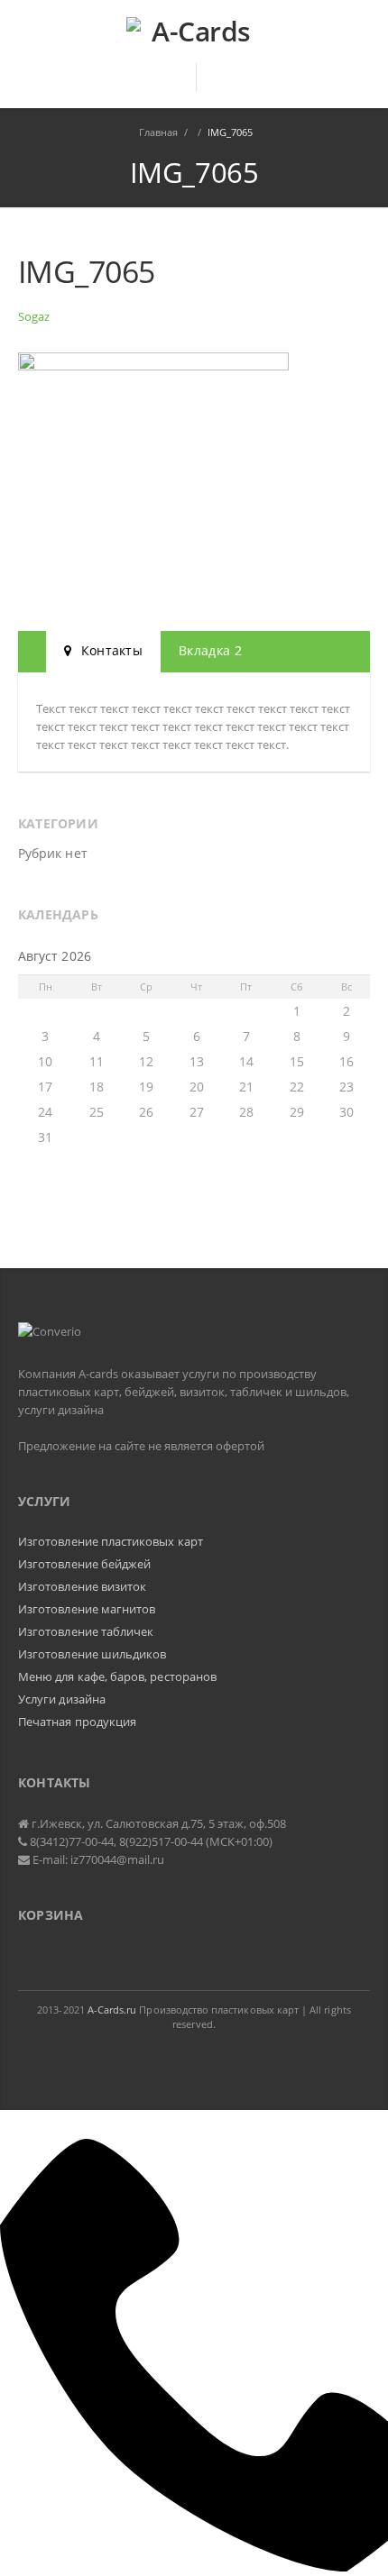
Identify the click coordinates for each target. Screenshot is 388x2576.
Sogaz (34, 316)
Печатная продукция (77, 1722)
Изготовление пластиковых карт (111, 1541)
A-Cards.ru (112, 2010)
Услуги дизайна (62, 1699)
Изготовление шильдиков (92, 1654)
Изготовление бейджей (84, 1564)
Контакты (110, 650)
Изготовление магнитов (87, 1609)
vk (195, 2060)
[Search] (222, 78)
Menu (169, 86)
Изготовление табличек (86, 1631)
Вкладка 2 (210, 650)
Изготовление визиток (82, 1586)
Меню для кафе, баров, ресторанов (117, 1676)
